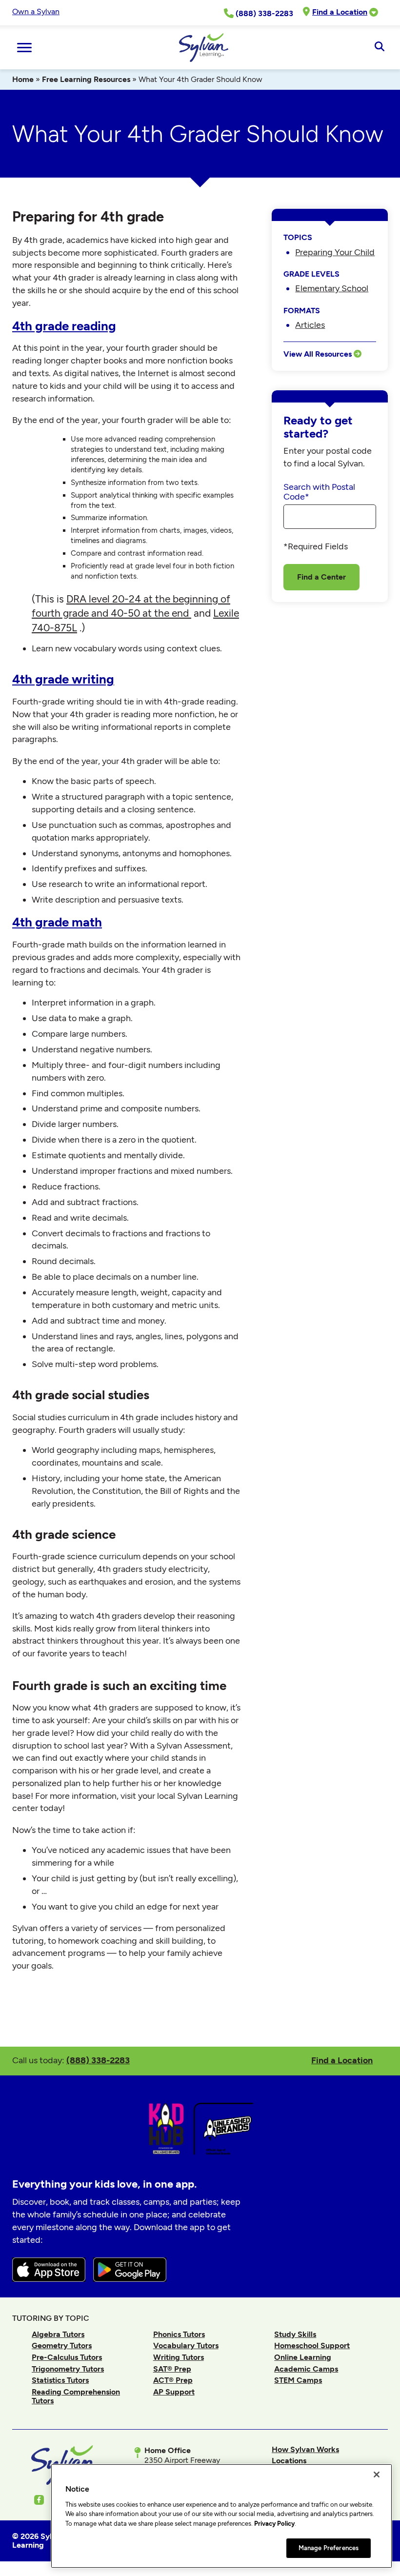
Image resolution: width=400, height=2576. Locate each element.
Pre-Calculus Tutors (67, 2357)
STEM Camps (298, 2380)
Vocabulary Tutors (186, 2345)
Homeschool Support (312, 2345)
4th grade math (57, 922)
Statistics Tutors (60, 2380)
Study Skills (295, 2334)
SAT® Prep (172, 2369)
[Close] (377, 2475)
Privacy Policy (274, 2524)
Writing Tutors (179, 2357)
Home (23, 79)
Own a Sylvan (36, 11)
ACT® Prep (173, 2380)
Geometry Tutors (62, 2345)
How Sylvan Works (305, 2449)
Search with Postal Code (319, 492)
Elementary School (332, 288)
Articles (310, 325)
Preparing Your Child (335, 252)
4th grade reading (64, 326)
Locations (289, 2461)
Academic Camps (306, 2369)
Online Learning (303, 2357)
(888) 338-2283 (98, 2060)
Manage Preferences (329, 2548)
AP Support (174, 2392)
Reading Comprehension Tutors (76, 2396)
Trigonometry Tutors (68, 2369)
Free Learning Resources (86, 79)
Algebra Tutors (58, 2334)
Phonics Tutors (179, 2334)
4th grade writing (63, 679)
